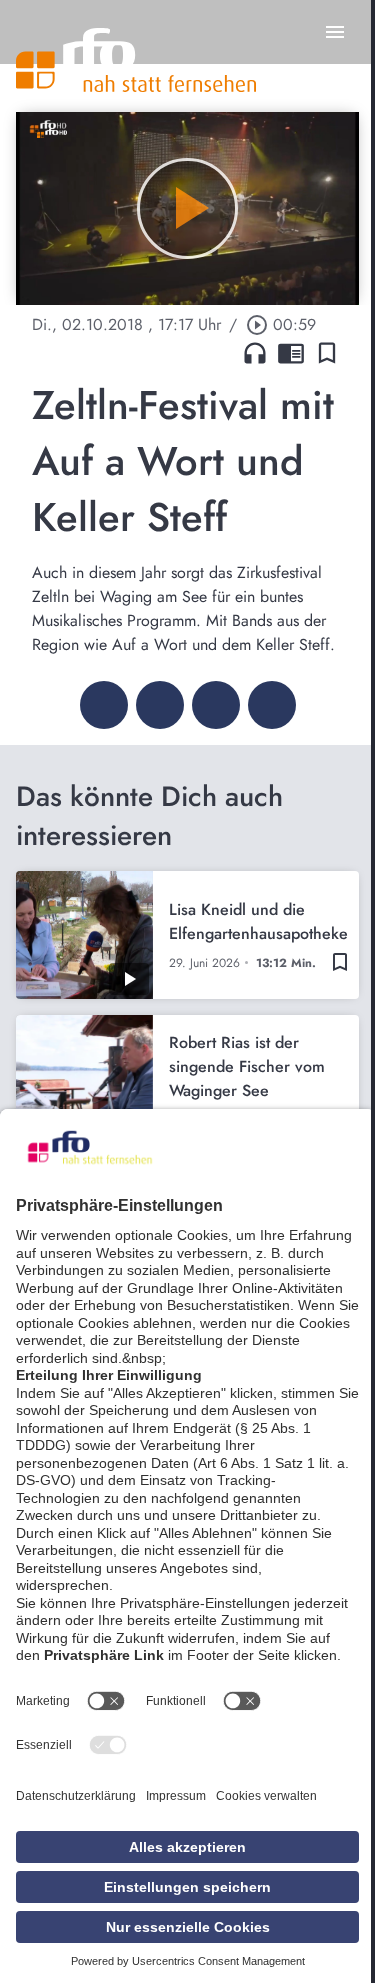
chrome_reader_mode (291, 353)
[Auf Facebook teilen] (104, 705)
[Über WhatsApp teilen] (216, 705)
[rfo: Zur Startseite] (136, 60)
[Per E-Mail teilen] (272, 705)
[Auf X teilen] (160, 705)
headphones (255, 353)
